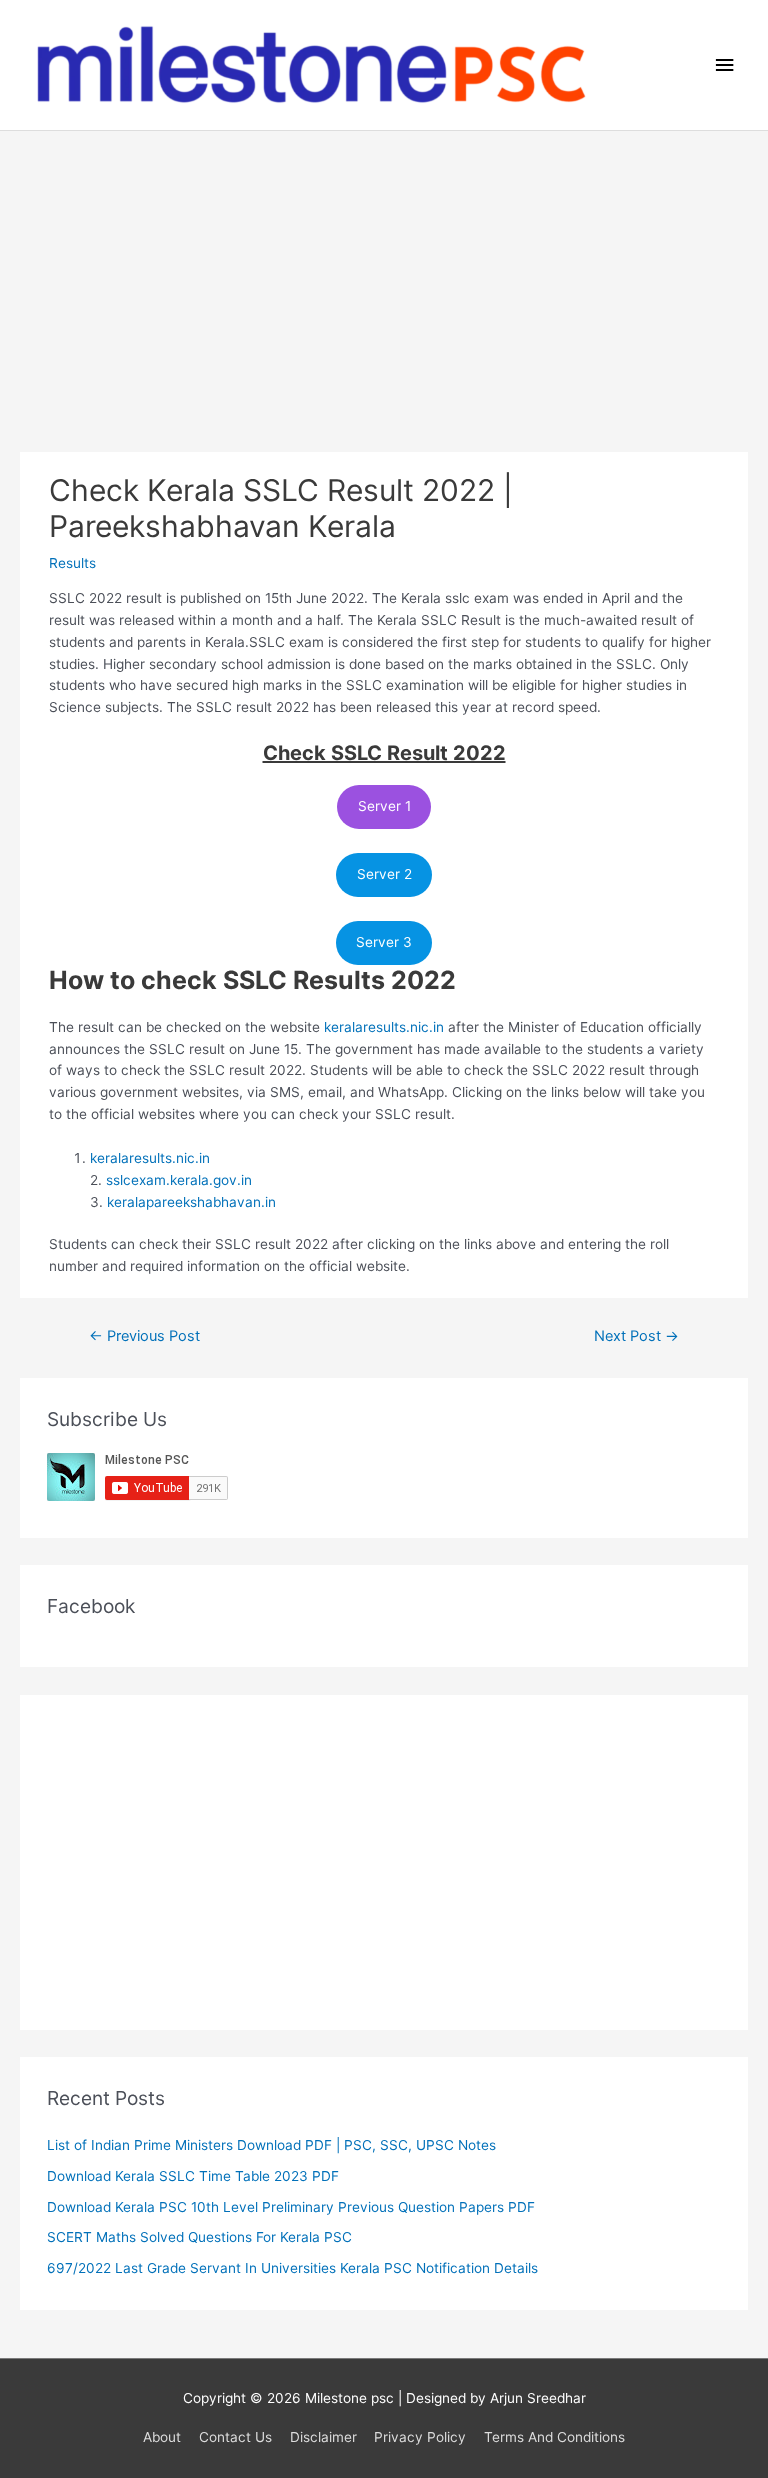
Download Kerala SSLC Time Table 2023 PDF (193, 2176)
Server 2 (384, 874)
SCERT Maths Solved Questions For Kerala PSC (199, 2237)
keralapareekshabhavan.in (191, 1202)
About (162, 2437)
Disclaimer (323, 2437)
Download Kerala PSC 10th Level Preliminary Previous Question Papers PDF (291, 2207)
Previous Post (144, 1336)
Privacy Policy (420, 2437)
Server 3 (384, 942)
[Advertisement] (384, 281)
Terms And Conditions (554, 2437)
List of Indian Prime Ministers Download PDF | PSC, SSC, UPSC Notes (271, 2145)
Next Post (636, 1336)
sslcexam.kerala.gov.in (179, 1180)
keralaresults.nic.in (384, 1027)
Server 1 (384, 806)
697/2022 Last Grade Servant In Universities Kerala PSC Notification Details (292, 2268)
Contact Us (235, 2437)
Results (72, 563)
